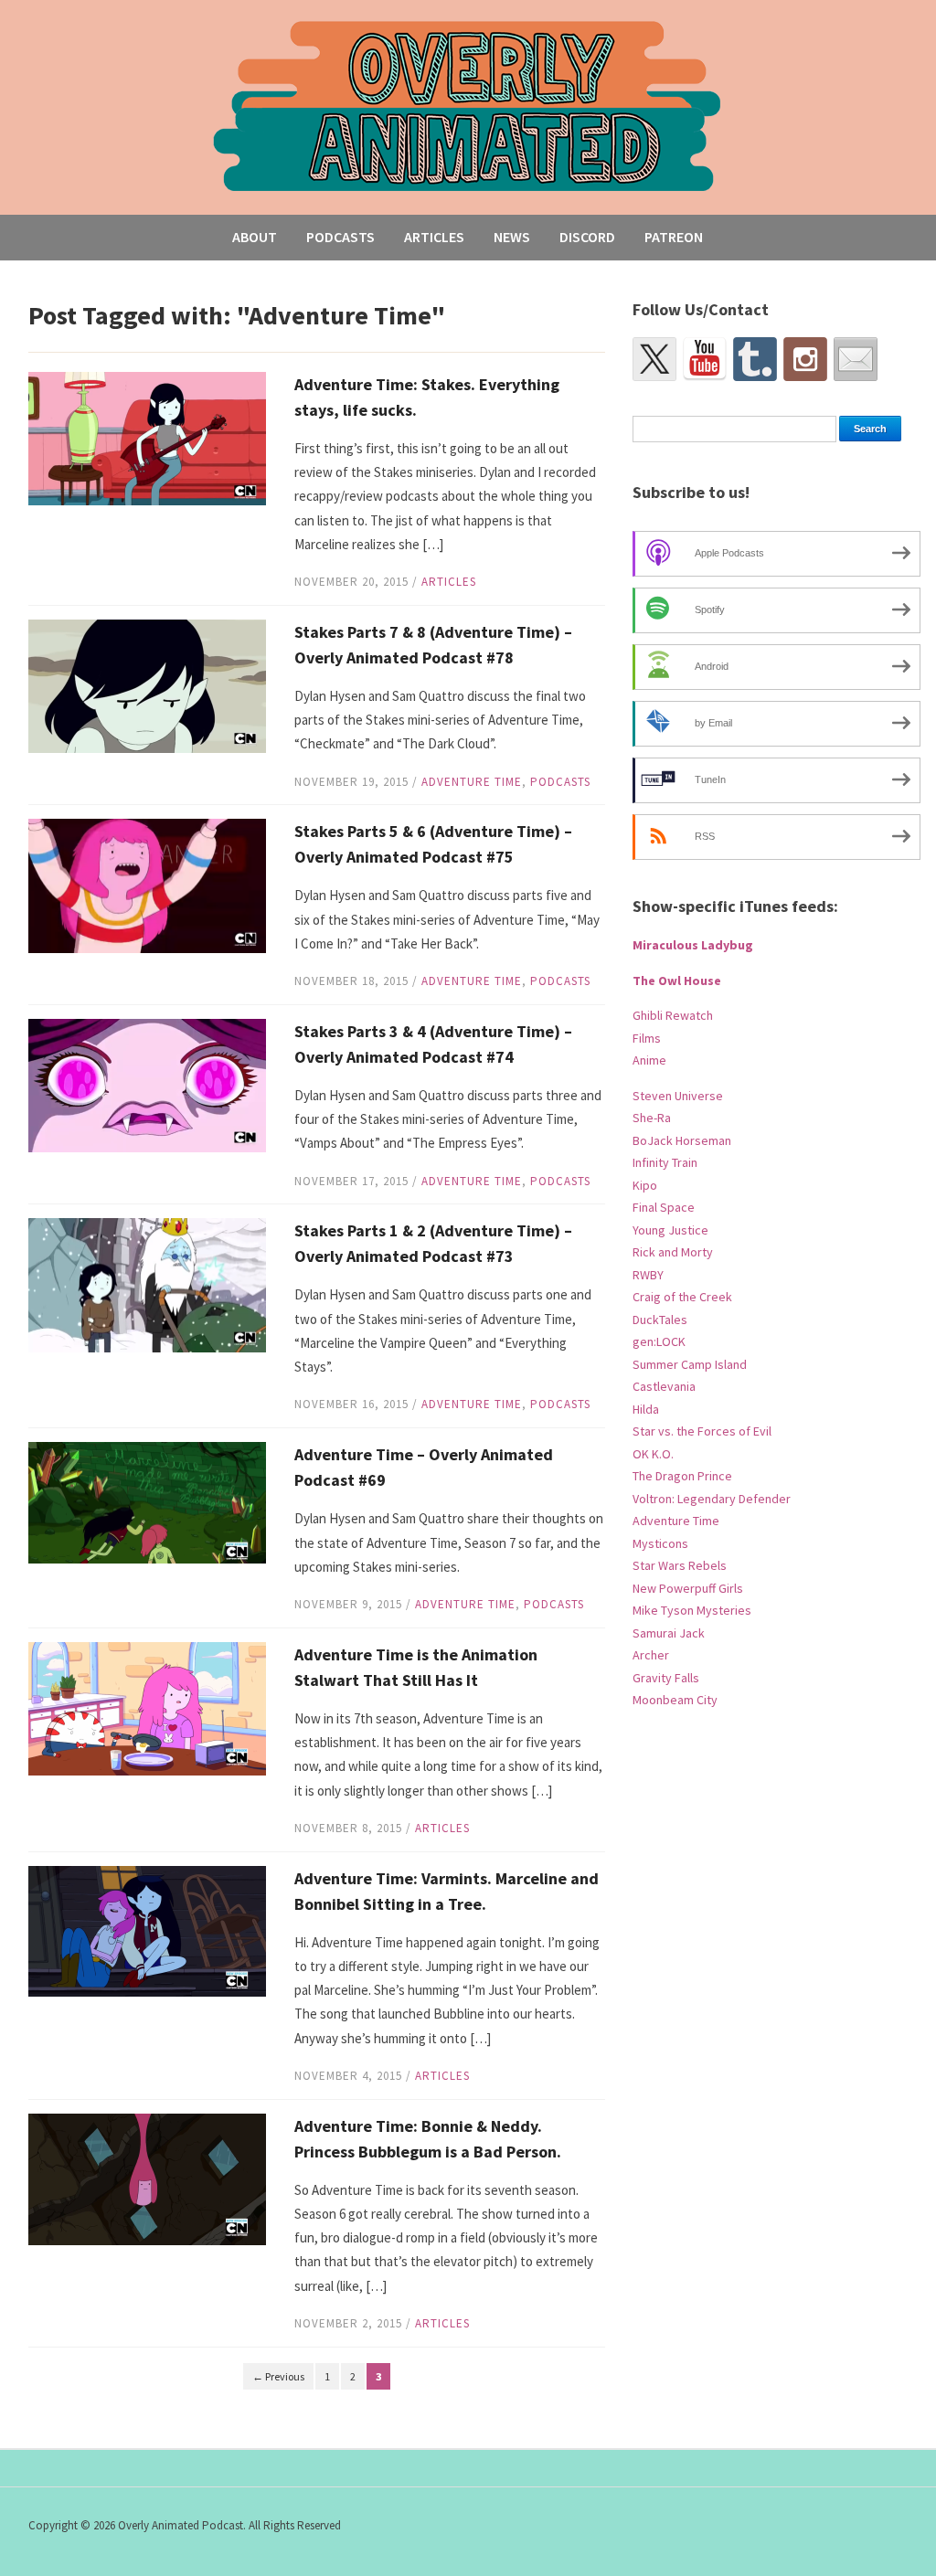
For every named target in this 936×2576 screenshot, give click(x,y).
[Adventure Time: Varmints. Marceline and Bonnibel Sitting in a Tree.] (148, 1929)
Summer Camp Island (690, 1364)
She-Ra (652, 1118)
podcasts (560, 782)
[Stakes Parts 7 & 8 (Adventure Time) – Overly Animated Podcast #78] (148, 685)
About (255, 237)
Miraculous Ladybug (693, 945)
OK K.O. (653, 1454)
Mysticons (660, 1543)
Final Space (664, 1207)
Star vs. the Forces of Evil (702, 1431)
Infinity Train (665, 1162)
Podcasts (340, 237)
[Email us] (856, 359)
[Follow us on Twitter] (654, 359)
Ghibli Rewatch (673, 1015)
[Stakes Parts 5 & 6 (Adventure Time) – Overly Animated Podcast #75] (148, 885)
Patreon (674, 237)
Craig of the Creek (682, 1297)
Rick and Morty (673, 1252)
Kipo (645, 1185)
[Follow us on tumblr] (755, 359)
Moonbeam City (675, 1700)
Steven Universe (678, 1096)
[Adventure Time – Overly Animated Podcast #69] (148, 1501)
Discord (587, 237)
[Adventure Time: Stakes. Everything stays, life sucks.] (148, 437)
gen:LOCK (659, 1341)
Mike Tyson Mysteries (692, 1610)
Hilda (646, 1409)
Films (647, 1038)
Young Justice (670, 1230)
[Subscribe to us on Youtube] (705, 359)
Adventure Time (472, 782)
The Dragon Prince (682, 1476)
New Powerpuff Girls (688, 1588)
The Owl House (677, 981)
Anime (649, 1060)
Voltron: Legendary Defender (712, 1499)
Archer (651, 1655)
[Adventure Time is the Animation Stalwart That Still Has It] (148, 1707)
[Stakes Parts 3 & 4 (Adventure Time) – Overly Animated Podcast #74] (148, 1084)
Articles (434, 237)
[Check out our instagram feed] (805, 359)
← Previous (278, 2376)
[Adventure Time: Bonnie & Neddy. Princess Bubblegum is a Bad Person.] (148, 2178)
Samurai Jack (669, 1633)
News (512, 237)
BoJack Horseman (682, 1140)
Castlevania (664, 1386)
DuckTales (660, 1320)
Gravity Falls (666, 1678)
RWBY (648, 1275)
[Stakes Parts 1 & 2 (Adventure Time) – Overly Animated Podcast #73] (148, 1284)
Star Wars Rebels (680, 1565)
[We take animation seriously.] (468, 105)
